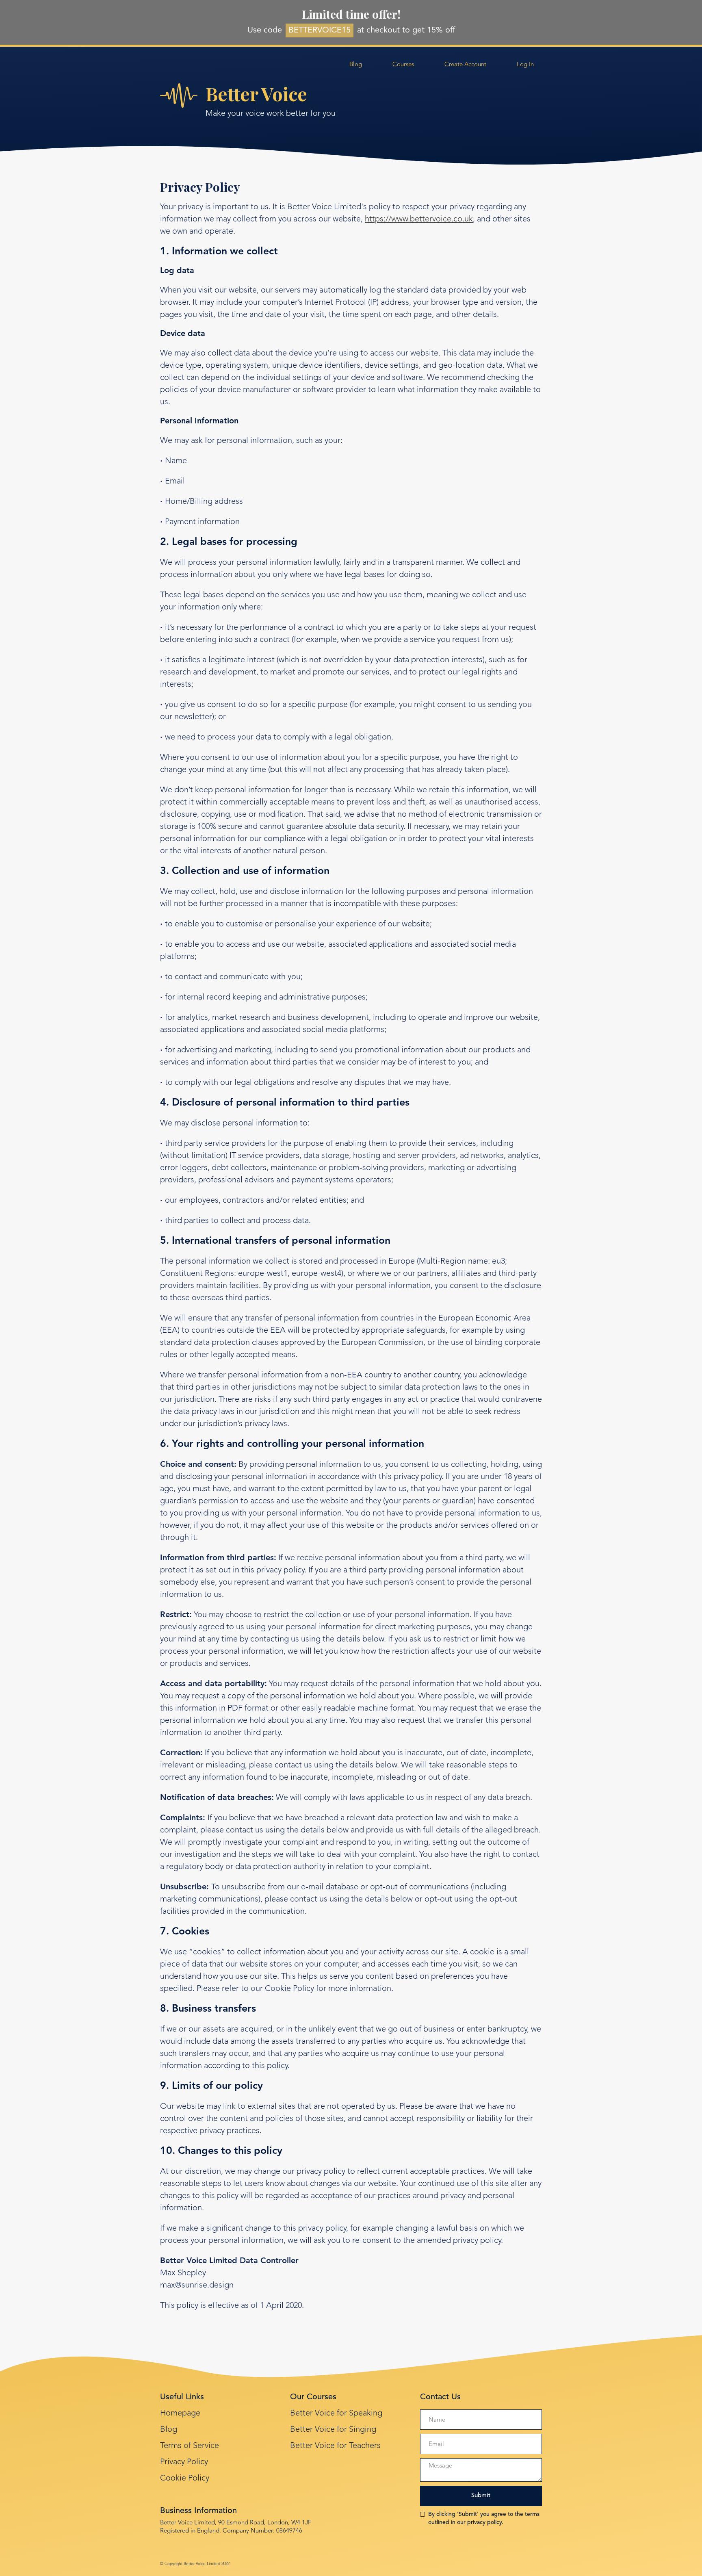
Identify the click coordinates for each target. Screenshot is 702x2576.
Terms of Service (190, 2446)
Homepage (180, 2413)
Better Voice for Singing (333, 2430)
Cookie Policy (185, 2478)
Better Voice (256, 93)
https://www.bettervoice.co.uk (419, 219)
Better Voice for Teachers (335, 2446)
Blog (169, 2430)
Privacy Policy (184, 2462)
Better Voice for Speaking (336, 2413)
